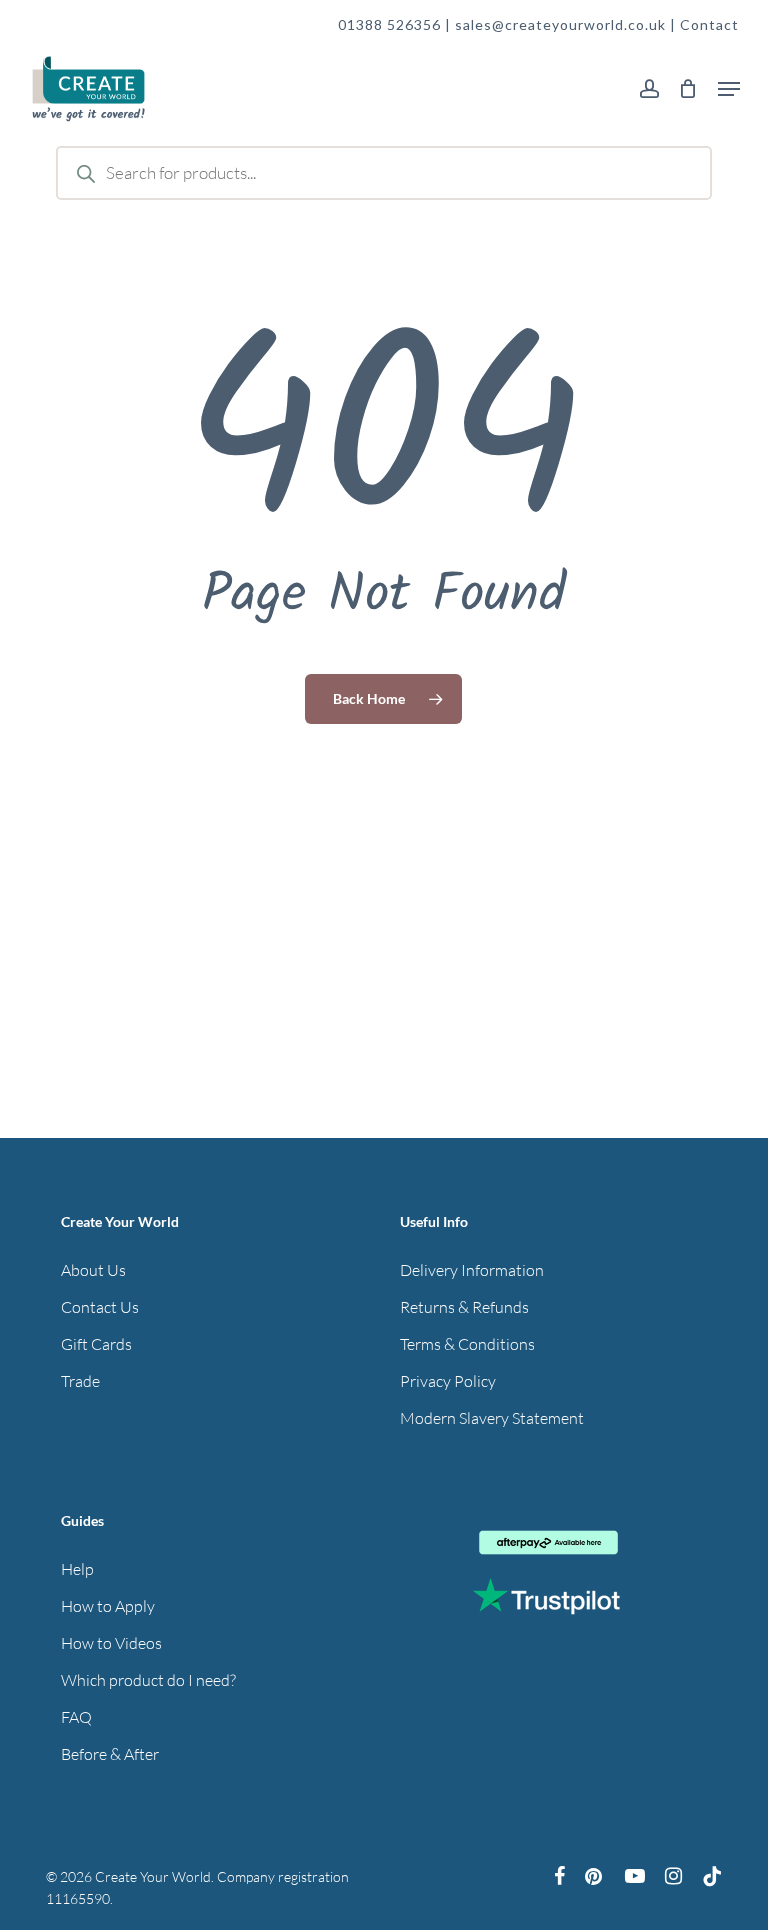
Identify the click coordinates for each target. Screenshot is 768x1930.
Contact (709, 24)
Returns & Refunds (464, 1307)
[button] (729, 89)
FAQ (76, 1717)
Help (77, 1569)
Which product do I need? (148, 1680)
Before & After (110, 1754)
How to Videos (111, 1643)
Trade (80, 1381)
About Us (93, 1270)
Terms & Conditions (467, 1344)
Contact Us (100, 1307)
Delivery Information (472, 1270)
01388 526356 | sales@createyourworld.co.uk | (509, 24)
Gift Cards (96, 1344)
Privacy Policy (448, 1381)
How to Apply (108, 1606)
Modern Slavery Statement (492, 1418)
